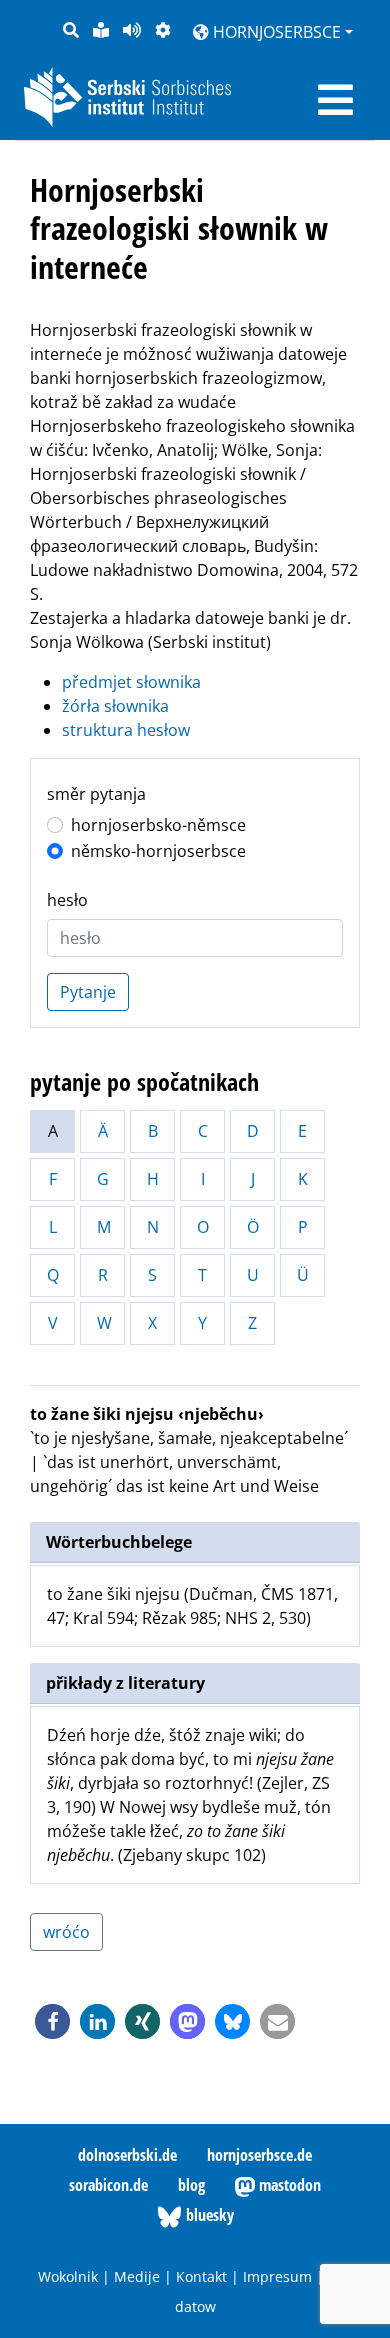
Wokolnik (68, 2276)
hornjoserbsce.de (259, 2155)
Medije (137, 2276)
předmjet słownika (131, 682)
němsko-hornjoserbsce (158, 851)
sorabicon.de (108, 2185)
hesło (67, 900)
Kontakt (201, 2276)
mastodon (288, 2185)
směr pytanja (96, 794)
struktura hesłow (126, 730)
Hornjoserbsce (275, 32)
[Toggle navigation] (335, 100)
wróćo (66, 1932)
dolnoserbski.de (127, 2155)
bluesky (208, 2215)
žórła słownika (115, 706)
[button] (52, 2021)
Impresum (277, 2276)
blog (191, 2185)
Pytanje (88, 992)
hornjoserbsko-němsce (158, 825)
